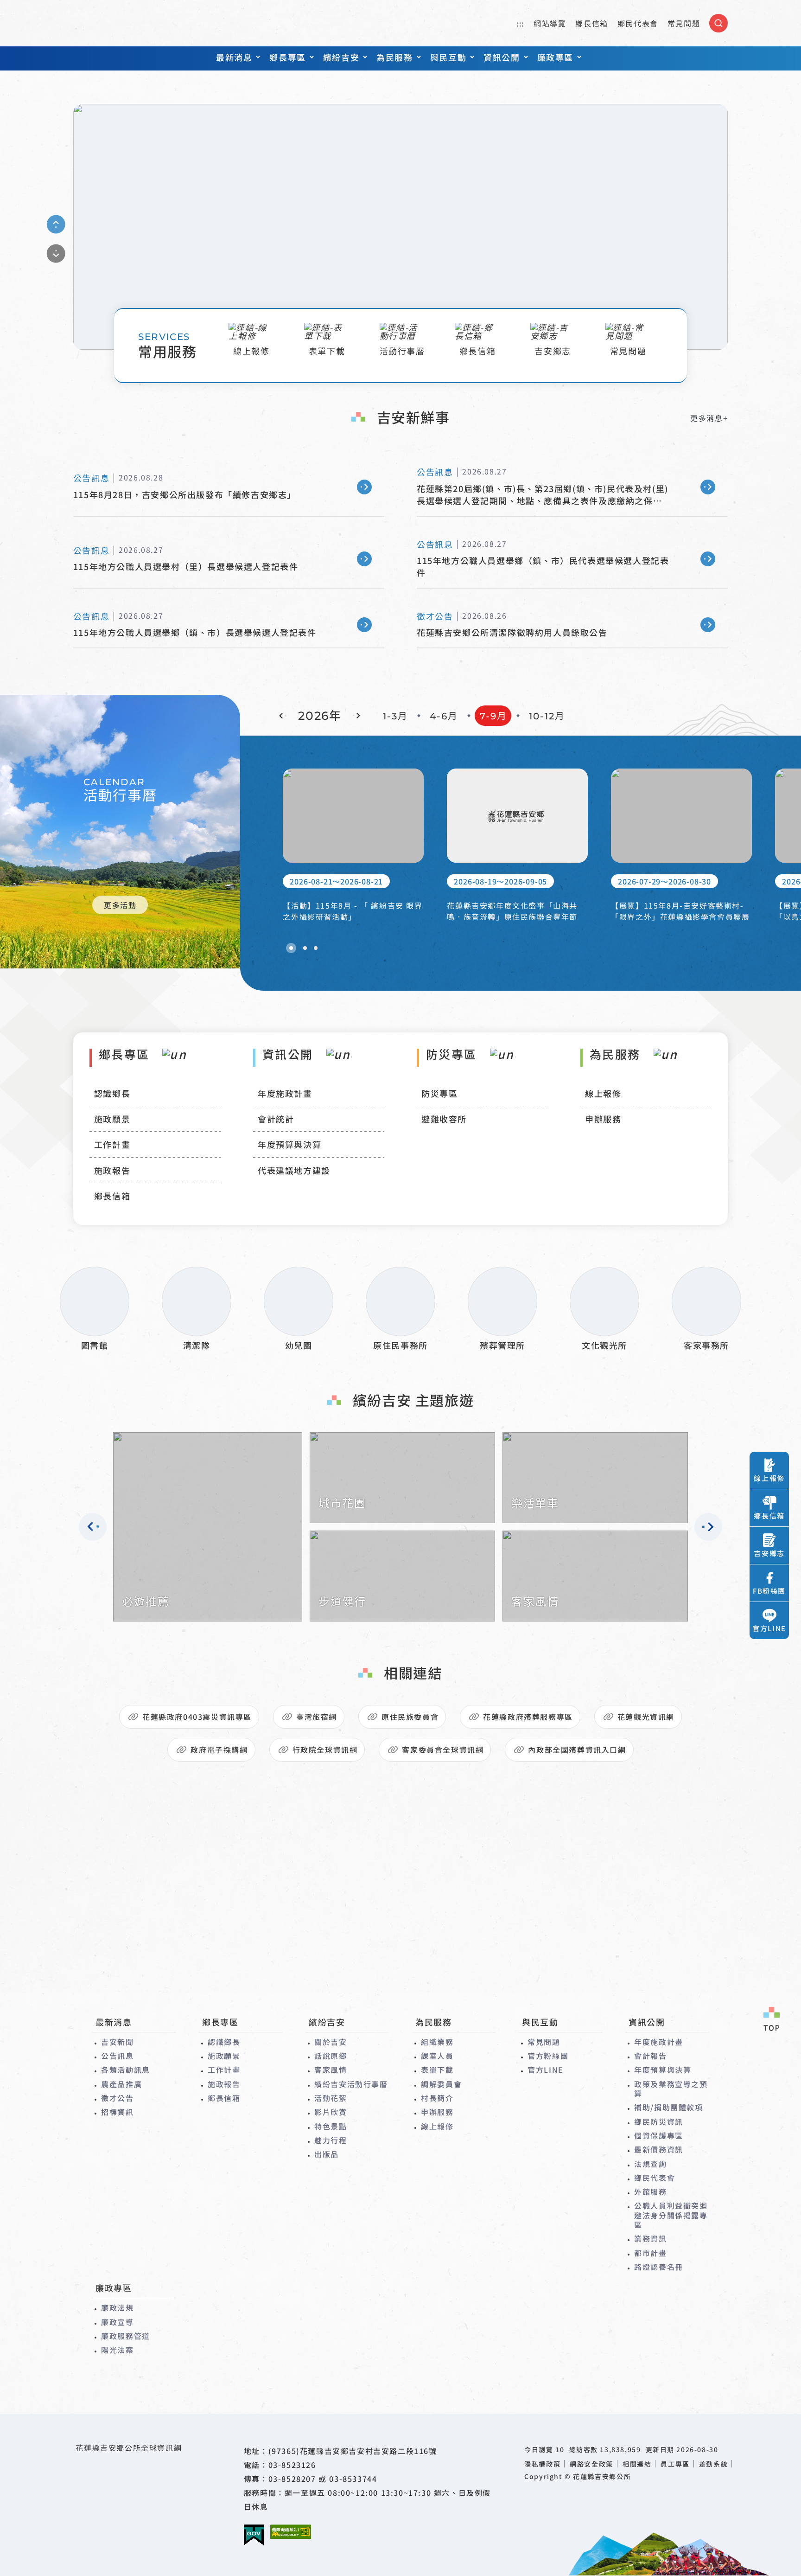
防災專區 (439, 1093)
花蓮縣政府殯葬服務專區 (528, 1717)
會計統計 (276, 1119)
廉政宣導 (117, 2322)
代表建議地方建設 (294, 1170)
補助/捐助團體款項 (668, 2107)
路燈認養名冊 (659, 2267)
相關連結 (637, 2464)
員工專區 (675, 2464)
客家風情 (331, 2070)
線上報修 (603, 1093)
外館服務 (650, 2192)
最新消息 (234, 57)
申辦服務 (603, 1119)
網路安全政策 (591, 2464)
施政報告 (112, 1170)
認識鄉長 (112, 1093)
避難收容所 (444, 1119)
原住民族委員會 (410, 1717)
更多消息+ (709, 418)
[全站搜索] (718, 23)
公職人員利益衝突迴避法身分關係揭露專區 (671, 2215)
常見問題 (684, 23)
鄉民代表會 (638, 23)
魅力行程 (331, 2140)
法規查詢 (650, 2164)
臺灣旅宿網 (317, 1717)
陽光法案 (117, 2350)
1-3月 (395, 716)
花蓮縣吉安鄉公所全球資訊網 (125, 23)
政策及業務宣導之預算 (671, 2089)
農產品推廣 (121, 2084)
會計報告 (650, 2056)
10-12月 (547, 716)
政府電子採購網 (219, 1749)
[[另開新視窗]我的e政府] (254, 2535)
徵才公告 (117, 2098)
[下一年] (356, 716)
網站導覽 (550, 23)
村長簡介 (437, 2098)
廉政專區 (555, 57)
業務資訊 (650, 2238)
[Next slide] (56, 253)
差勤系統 (713, 2464)
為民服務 (394, 57)
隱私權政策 (542, 2464)
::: (520, 23)
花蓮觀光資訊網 (646, 1717)
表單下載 (437, 2070)
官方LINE (546, 2070)
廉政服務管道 (126, 2336)
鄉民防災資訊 (659, 2121)
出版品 (327, 2154)
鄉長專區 (287, 57)
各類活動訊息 (126, 2070)
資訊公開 (502, 57)
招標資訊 (117, 2112)
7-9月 (493, 716)
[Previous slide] (56, 224)
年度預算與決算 (289, 1144)
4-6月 (444, 716)
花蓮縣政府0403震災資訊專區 (197, 1717)
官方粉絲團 (548, 2056)
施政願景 (112, 1119)
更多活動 (120, 905)
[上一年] (283, 716)
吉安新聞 (117, 2042)
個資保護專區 (659, 2135)
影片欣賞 (331, 2112)
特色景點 (331, 2126)
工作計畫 (112, 1144)
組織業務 (437, 2042)
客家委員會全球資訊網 (443, 1749)
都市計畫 (650, 2253)
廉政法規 (117, 2307)
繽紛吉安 (341, 57)
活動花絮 (331, 2098)
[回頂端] (771, 2020)
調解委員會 (441, 2084)
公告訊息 (117, 2056)
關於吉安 (331, 2042)
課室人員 (437, 2056)
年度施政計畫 (285, 1093)
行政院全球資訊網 (325, 1749)
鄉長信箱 (591, 23)
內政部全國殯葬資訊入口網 (577, 1749)
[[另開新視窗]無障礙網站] (291, 2532)
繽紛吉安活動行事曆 (351, 2084)
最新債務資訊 (659, 2149)
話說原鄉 (331, 2056)
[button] (291, 948)
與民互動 (448, 57)
